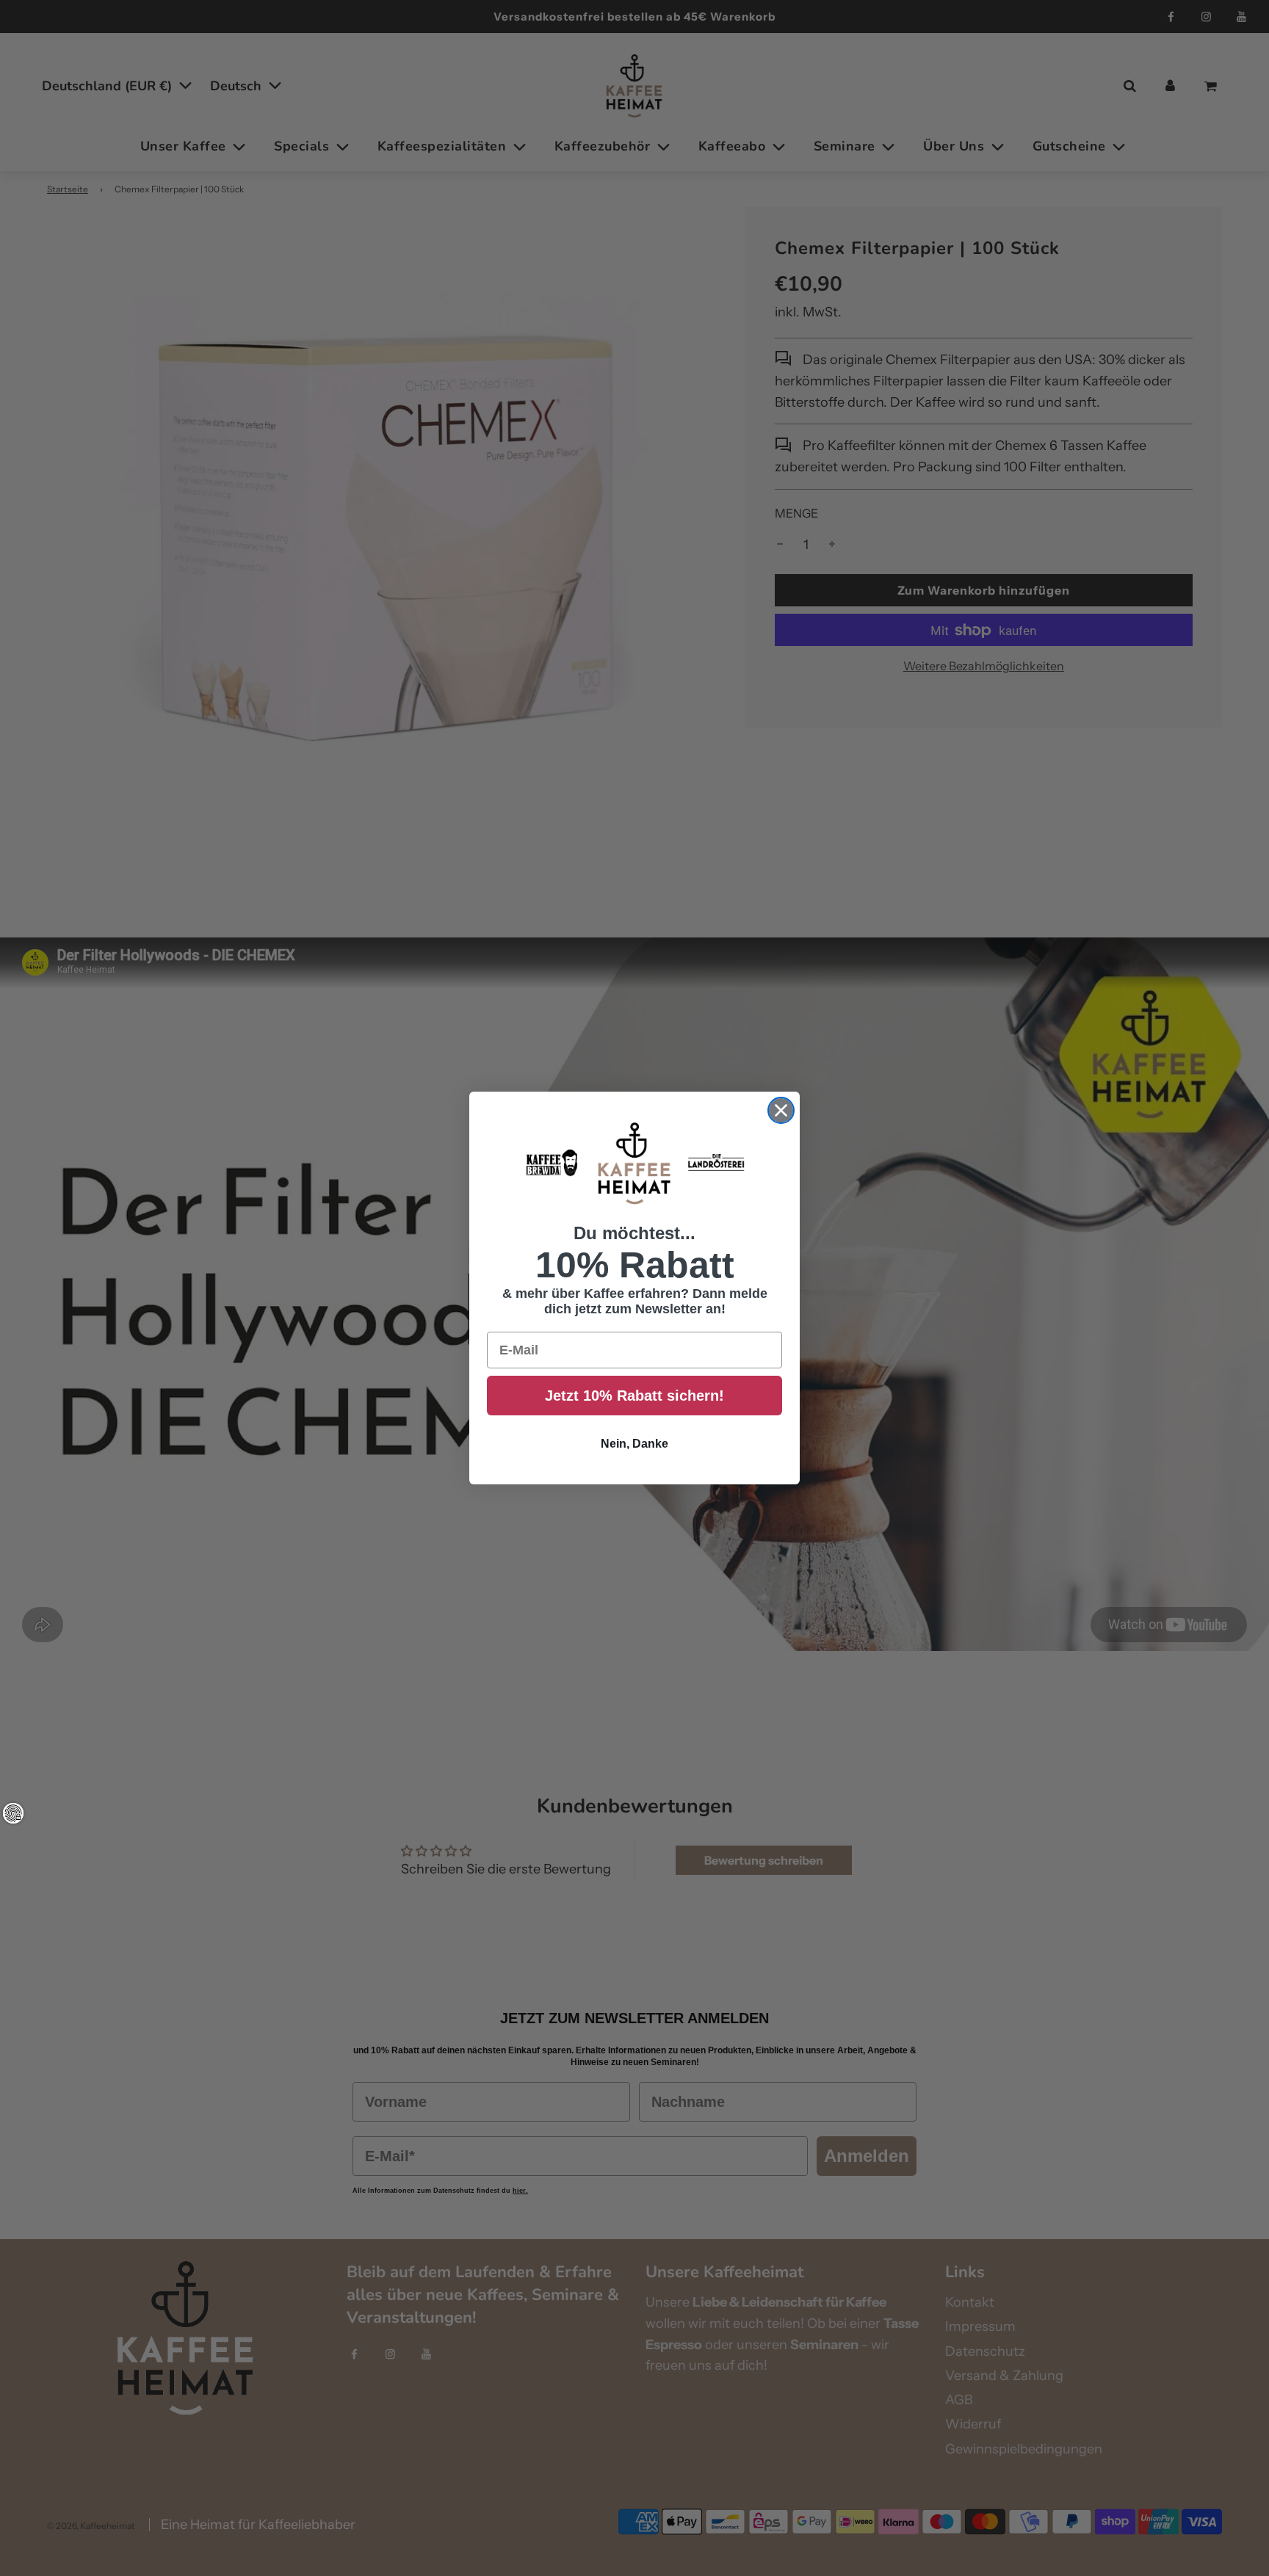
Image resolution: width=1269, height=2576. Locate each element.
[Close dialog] (781, 1110)
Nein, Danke (634, 1444)
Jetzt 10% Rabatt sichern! (634, 1396)
